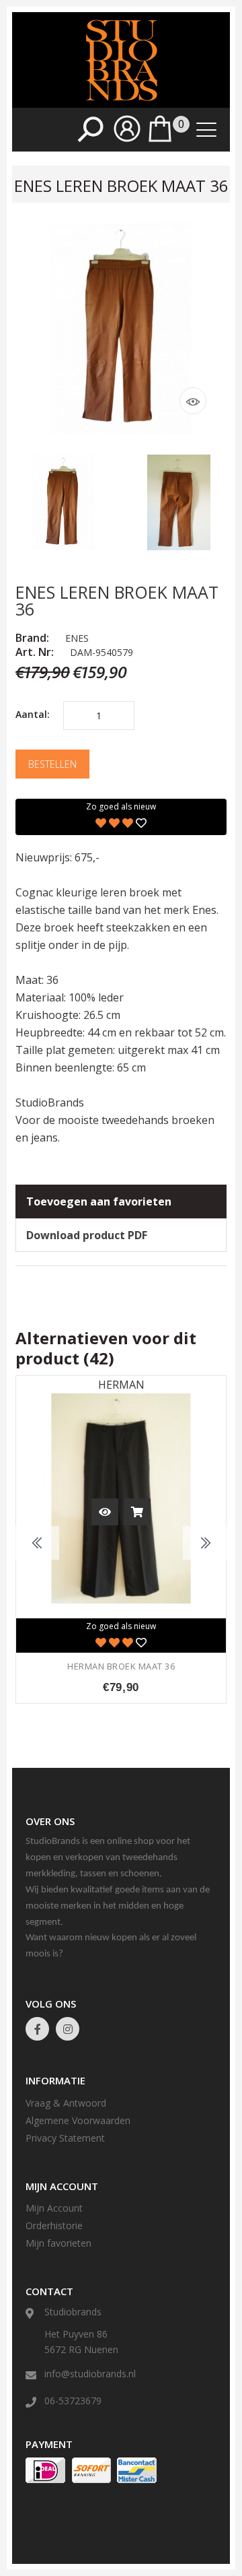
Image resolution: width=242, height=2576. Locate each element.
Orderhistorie (54, 2225)
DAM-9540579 (102, 652)
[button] (127, 138)
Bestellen (52, 764)
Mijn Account (54, 2208)
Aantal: (33, 714)
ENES (77, 638)
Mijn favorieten (58, 2243)
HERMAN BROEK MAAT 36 (121, 1666)
